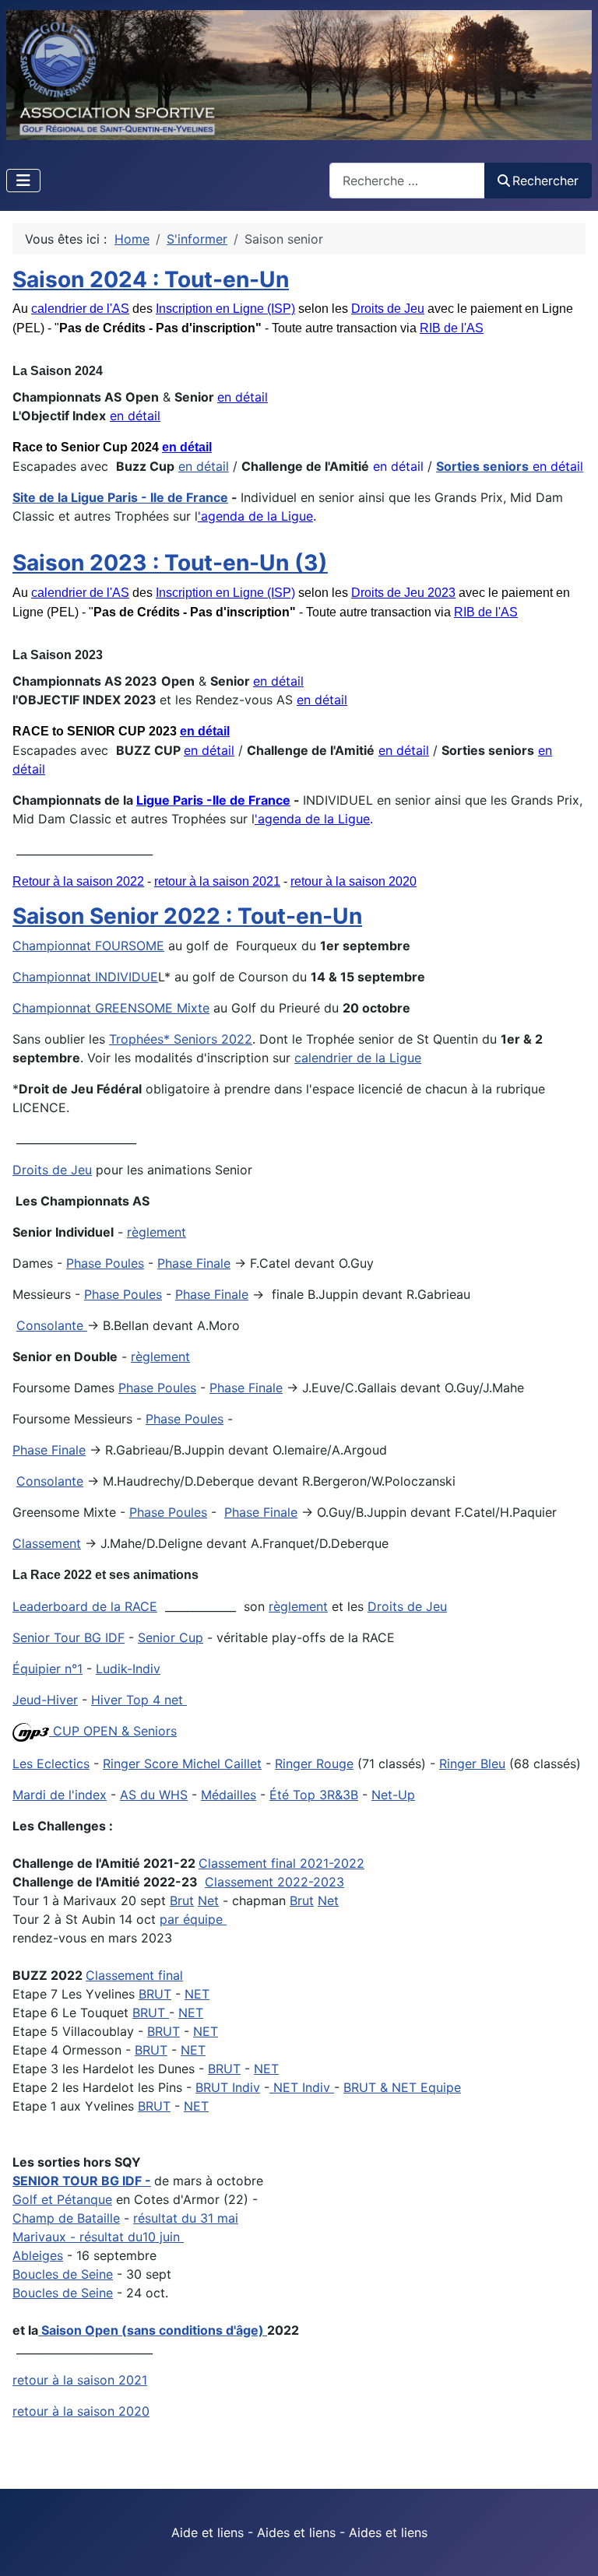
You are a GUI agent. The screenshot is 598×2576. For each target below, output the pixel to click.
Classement (47, 1543)
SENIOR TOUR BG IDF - (82, 2181)
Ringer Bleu (472, 1764)
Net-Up (393, 1795)
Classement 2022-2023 (274, 1882)
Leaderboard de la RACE (85, 1606)
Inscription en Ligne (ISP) (225, 309)
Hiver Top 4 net (137, 1700)
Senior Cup (171, 1637)
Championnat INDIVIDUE (85, 977)
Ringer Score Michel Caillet (182, 1764)
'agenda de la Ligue (255, 516)
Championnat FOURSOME (88, 946)
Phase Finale (194, 1263)
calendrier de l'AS (80, 309)
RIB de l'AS (452, 328)
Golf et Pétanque (62, 2199)
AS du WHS (154, 1795)
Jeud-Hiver (45, 1700)
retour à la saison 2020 (354, 881)
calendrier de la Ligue (358, 1058)
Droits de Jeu (388, 309)
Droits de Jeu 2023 (403, 593)
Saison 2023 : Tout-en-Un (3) (170, 563)
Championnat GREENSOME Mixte (111, 1008)
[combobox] (407, 180)
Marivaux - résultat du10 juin (98, 2237)
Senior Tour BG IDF (69, 1637)
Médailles (229, 1795)
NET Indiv (302, 2087)
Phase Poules (105, 1263)
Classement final (134, 1975)
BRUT (155, 1994)
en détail (243, 397)
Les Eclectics (51, 1764)
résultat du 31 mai (186, 2218)
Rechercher (545, 181)
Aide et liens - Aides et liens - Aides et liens (299, 2532)
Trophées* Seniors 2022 (181, 1039)
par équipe (193, 1919)
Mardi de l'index (60, 1795)
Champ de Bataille (66, 2218)
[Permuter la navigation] (23, 181)
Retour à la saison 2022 (78, 881)
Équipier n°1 (47, 1669)
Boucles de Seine (63, 2274)
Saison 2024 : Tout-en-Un (151, 279)
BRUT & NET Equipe (402, 2087)
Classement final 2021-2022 (281, 1863)
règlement (157, 1232)
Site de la (42, 497)
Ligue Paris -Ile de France (213, 800)
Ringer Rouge (314, 1764)
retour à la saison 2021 (217, 881)
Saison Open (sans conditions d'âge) (153, 2330)
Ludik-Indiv (128, 1669)
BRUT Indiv (228, 2087)
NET (197, 1994)
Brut (182, 1900)
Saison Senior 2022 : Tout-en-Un (187, 916)
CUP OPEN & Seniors (113, 1731)
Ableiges (38, 2255)
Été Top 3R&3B (314, 1795)
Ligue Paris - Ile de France (149, 497)
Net (208, 1900)
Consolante (52, 1325)
